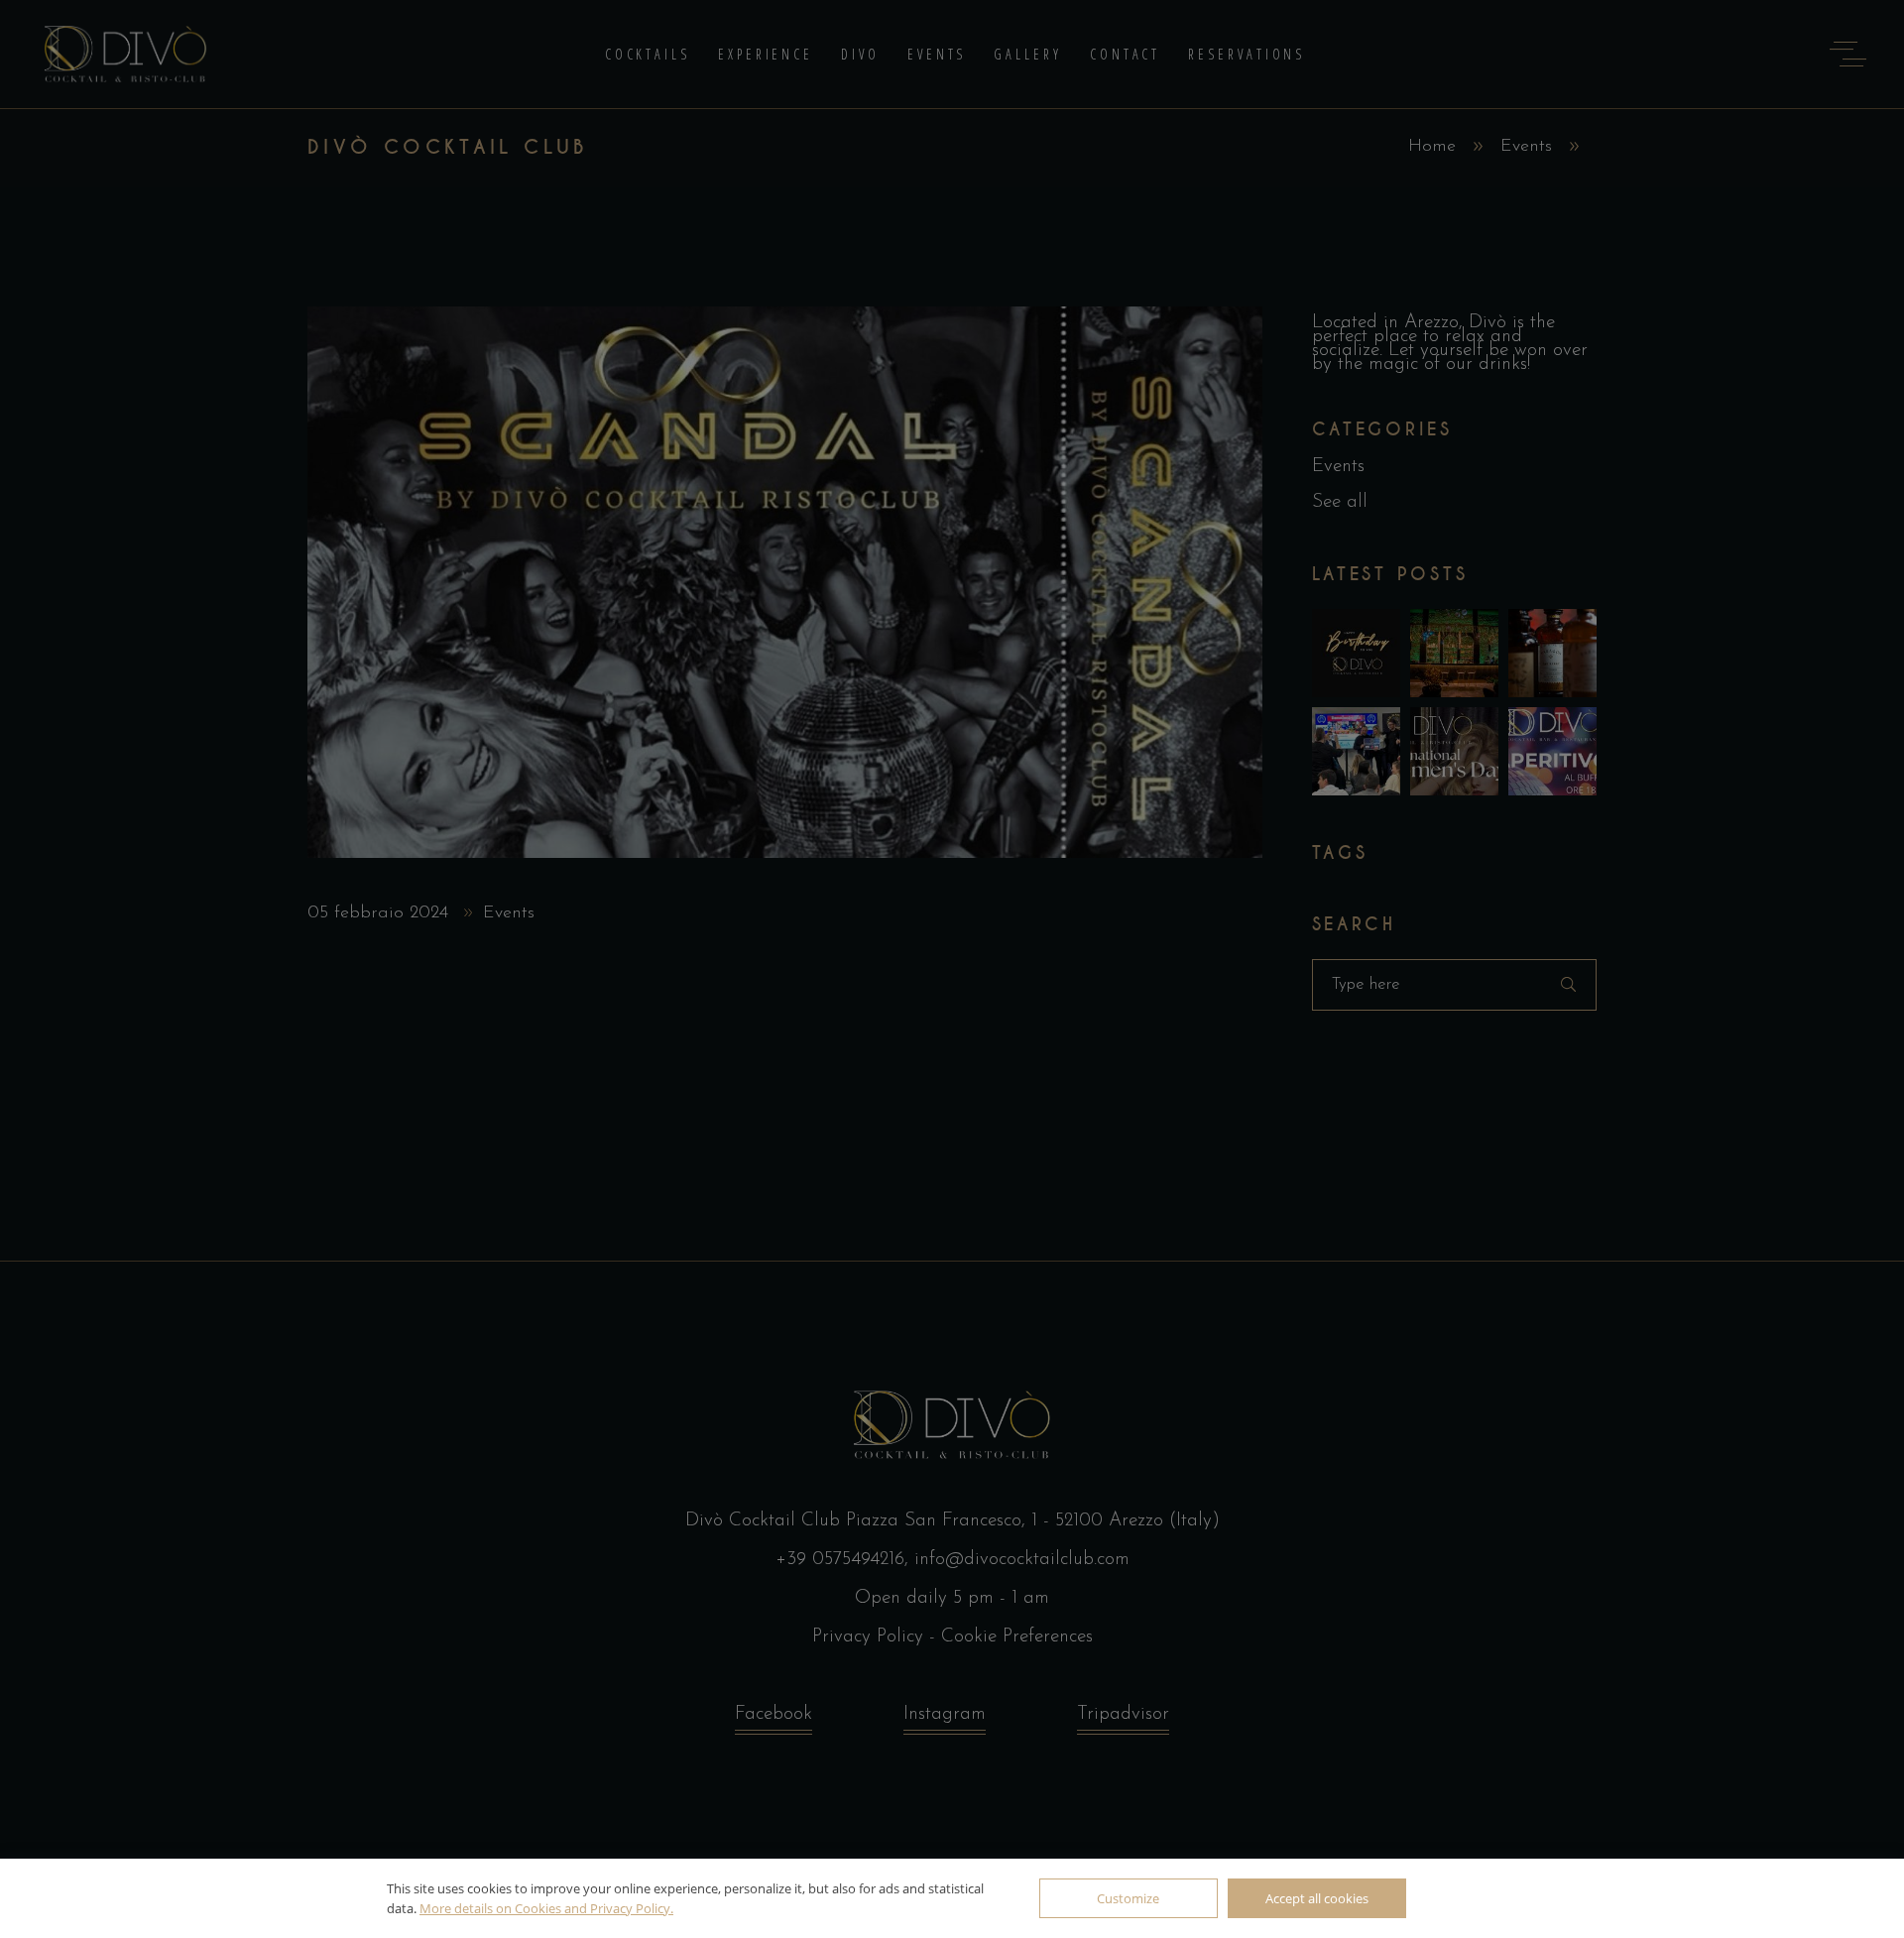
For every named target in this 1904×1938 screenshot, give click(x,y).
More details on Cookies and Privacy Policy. (546, 1908)
